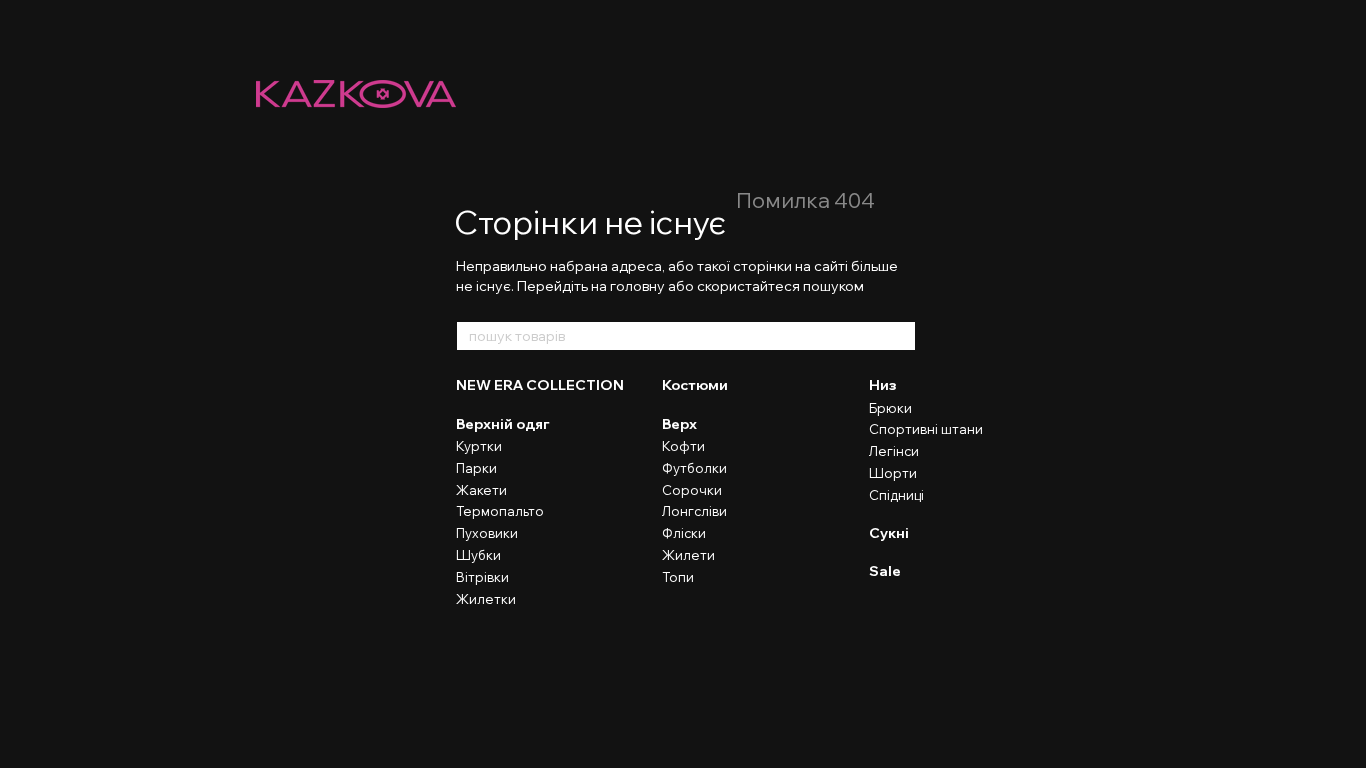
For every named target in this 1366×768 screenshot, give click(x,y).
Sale (885, 571)
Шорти (893, 473)
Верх (679, 424)
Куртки (479, 446)
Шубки (478, 555)
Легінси (894, 451)
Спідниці (896, 495)
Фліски (684, 533)
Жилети (688, 555)
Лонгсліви (694, 511)
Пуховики (487, 533)
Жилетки (486, 599)
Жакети (481, 490)
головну (637, 286)
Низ (883, 385)
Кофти (683, 446)
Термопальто (500, 511)
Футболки (694, 468)
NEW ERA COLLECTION (540, 385)
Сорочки (692, 490)
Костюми (695, 385)
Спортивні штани (926, 429)
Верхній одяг (503, 424)
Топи (678, 577)
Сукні (889, 533)
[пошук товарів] (900, 336)
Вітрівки (482, 577)
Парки (476, 468)
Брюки (890, 408)
